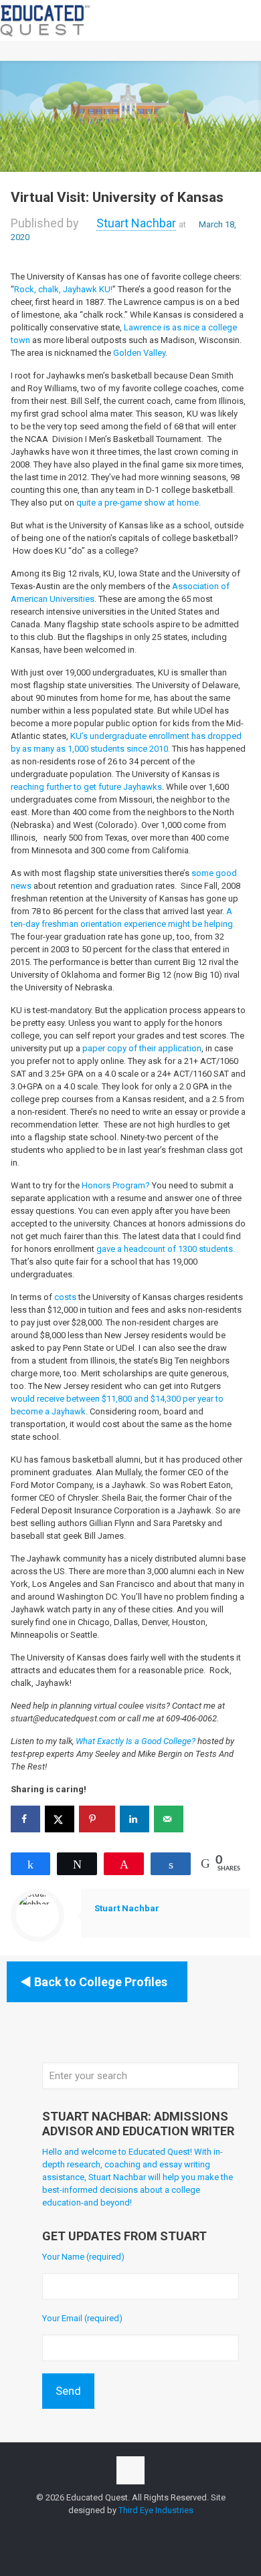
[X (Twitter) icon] (131, 2529)
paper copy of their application (142, 1048)
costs (65, 1297)
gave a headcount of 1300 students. (166, 1249)
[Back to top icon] (130, 2470)
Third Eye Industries (156, 2510)
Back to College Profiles (101, 1982)
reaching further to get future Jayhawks (86, 787)
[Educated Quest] (46, 20)
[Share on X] (60, 1819)
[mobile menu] (243, 20)
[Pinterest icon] (159, 2529)
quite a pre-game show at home (138, 503)
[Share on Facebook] (25, 1819)
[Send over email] (169, 1819)
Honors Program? (116, 1185)
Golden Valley (139, 353)
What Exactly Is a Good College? (136, 1741)
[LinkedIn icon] (145, 2529)
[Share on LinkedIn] (135, 1819)
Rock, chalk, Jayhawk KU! (63, 289)
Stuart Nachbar (136, 223)
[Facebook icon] (117, 2529)
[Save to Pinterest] (97, 1819)
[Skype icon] (103, 2529)
